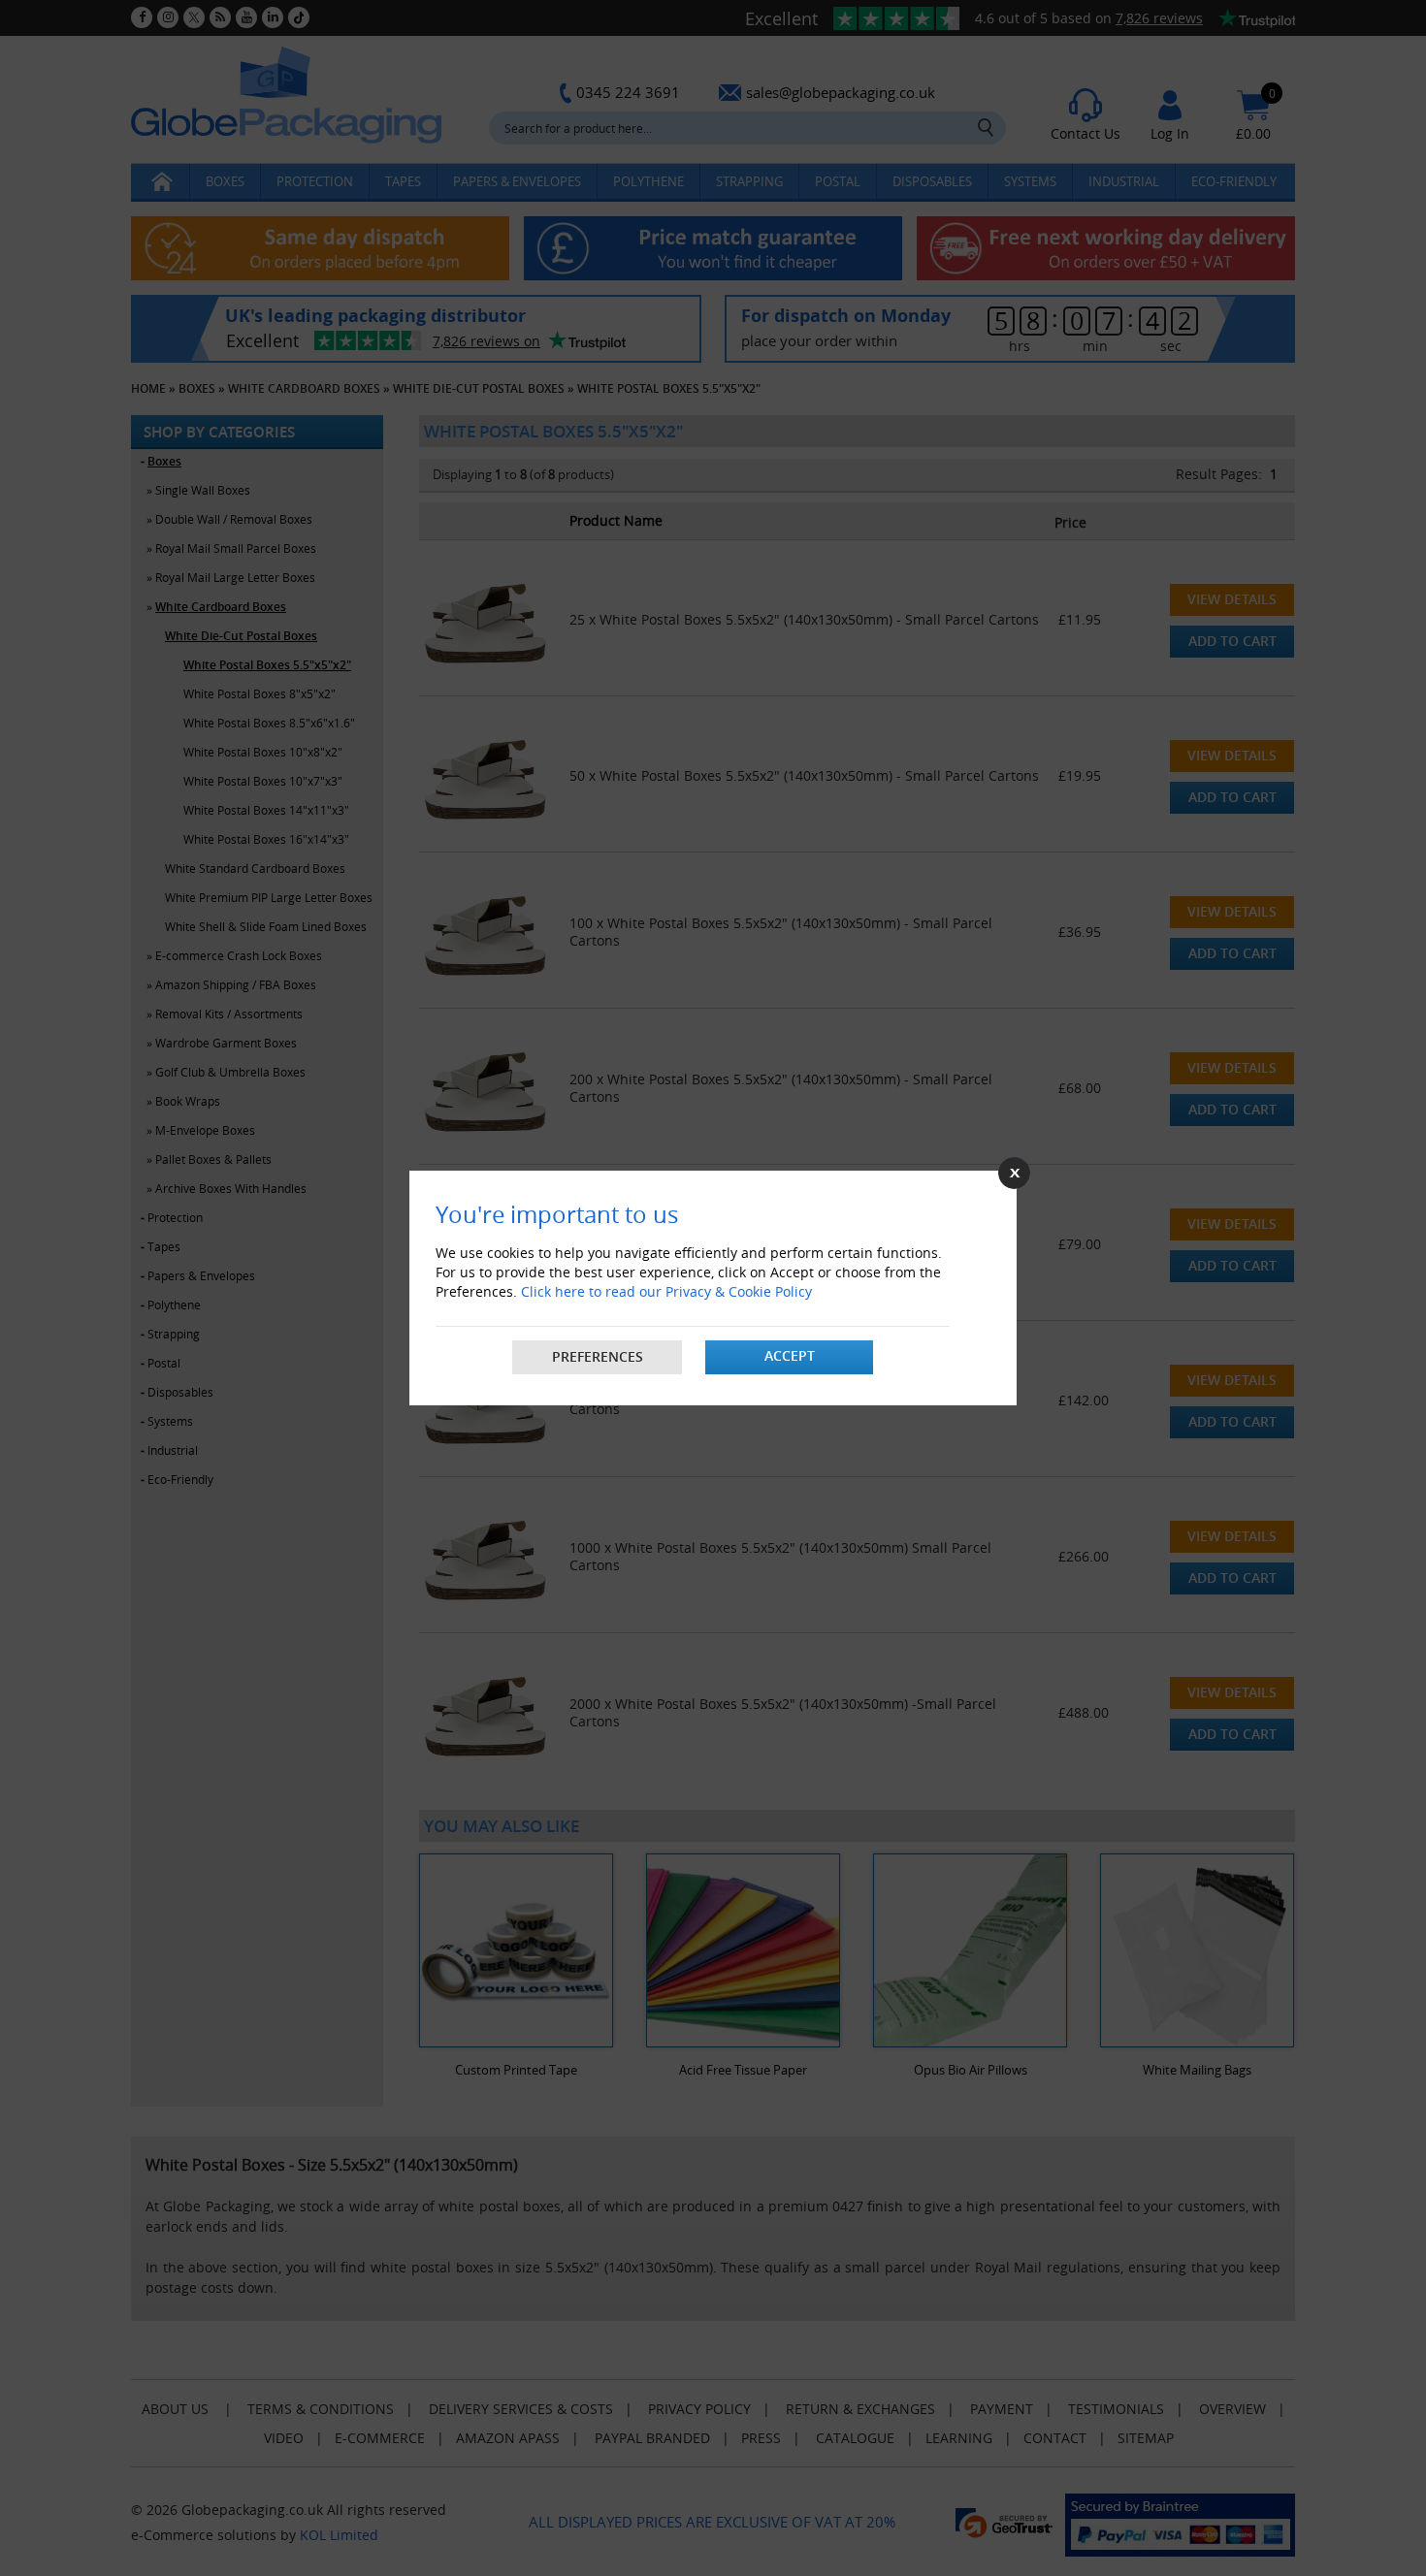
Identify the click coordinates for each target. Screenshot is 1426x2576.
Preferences (598, 1356)
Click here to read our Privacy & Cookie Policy (666, 1291)
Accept (790, 1355)
